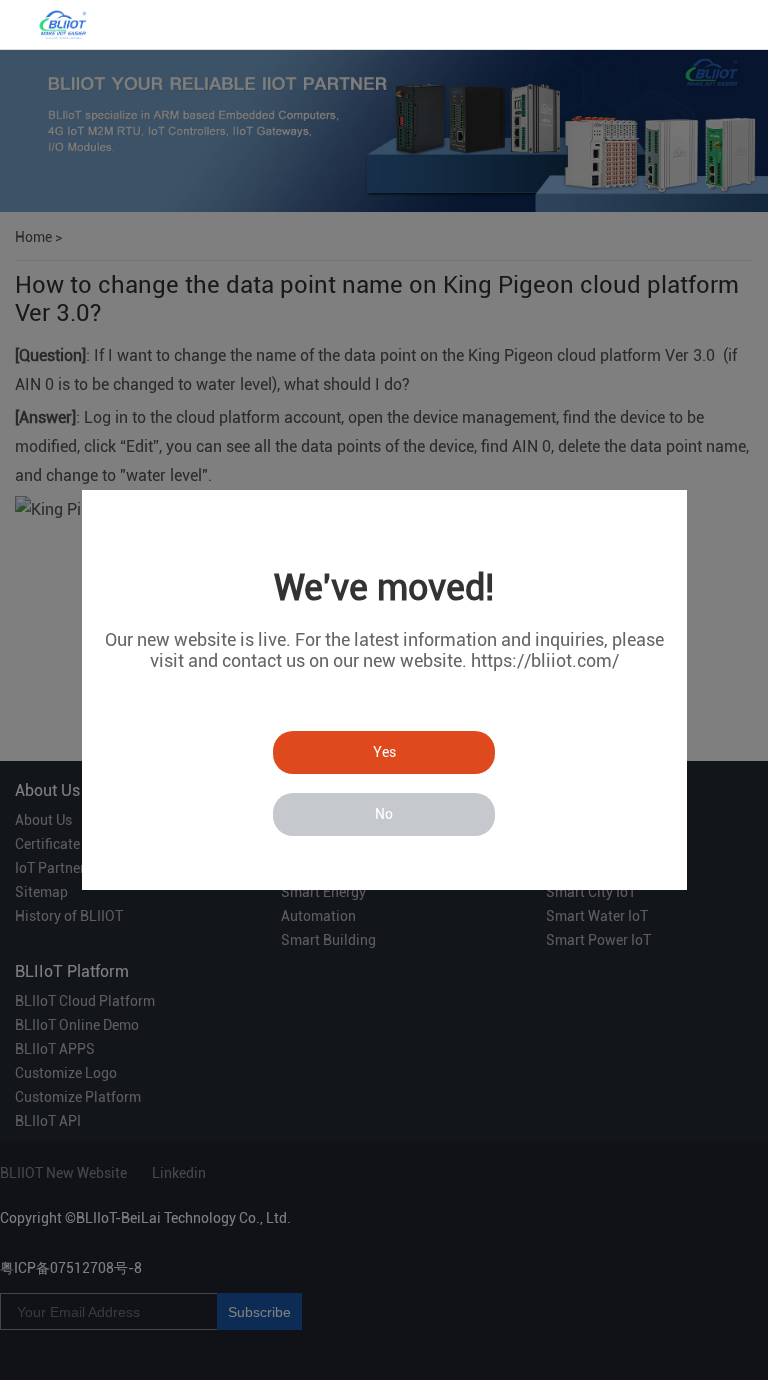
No (384, 814)
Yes (384, 752)
